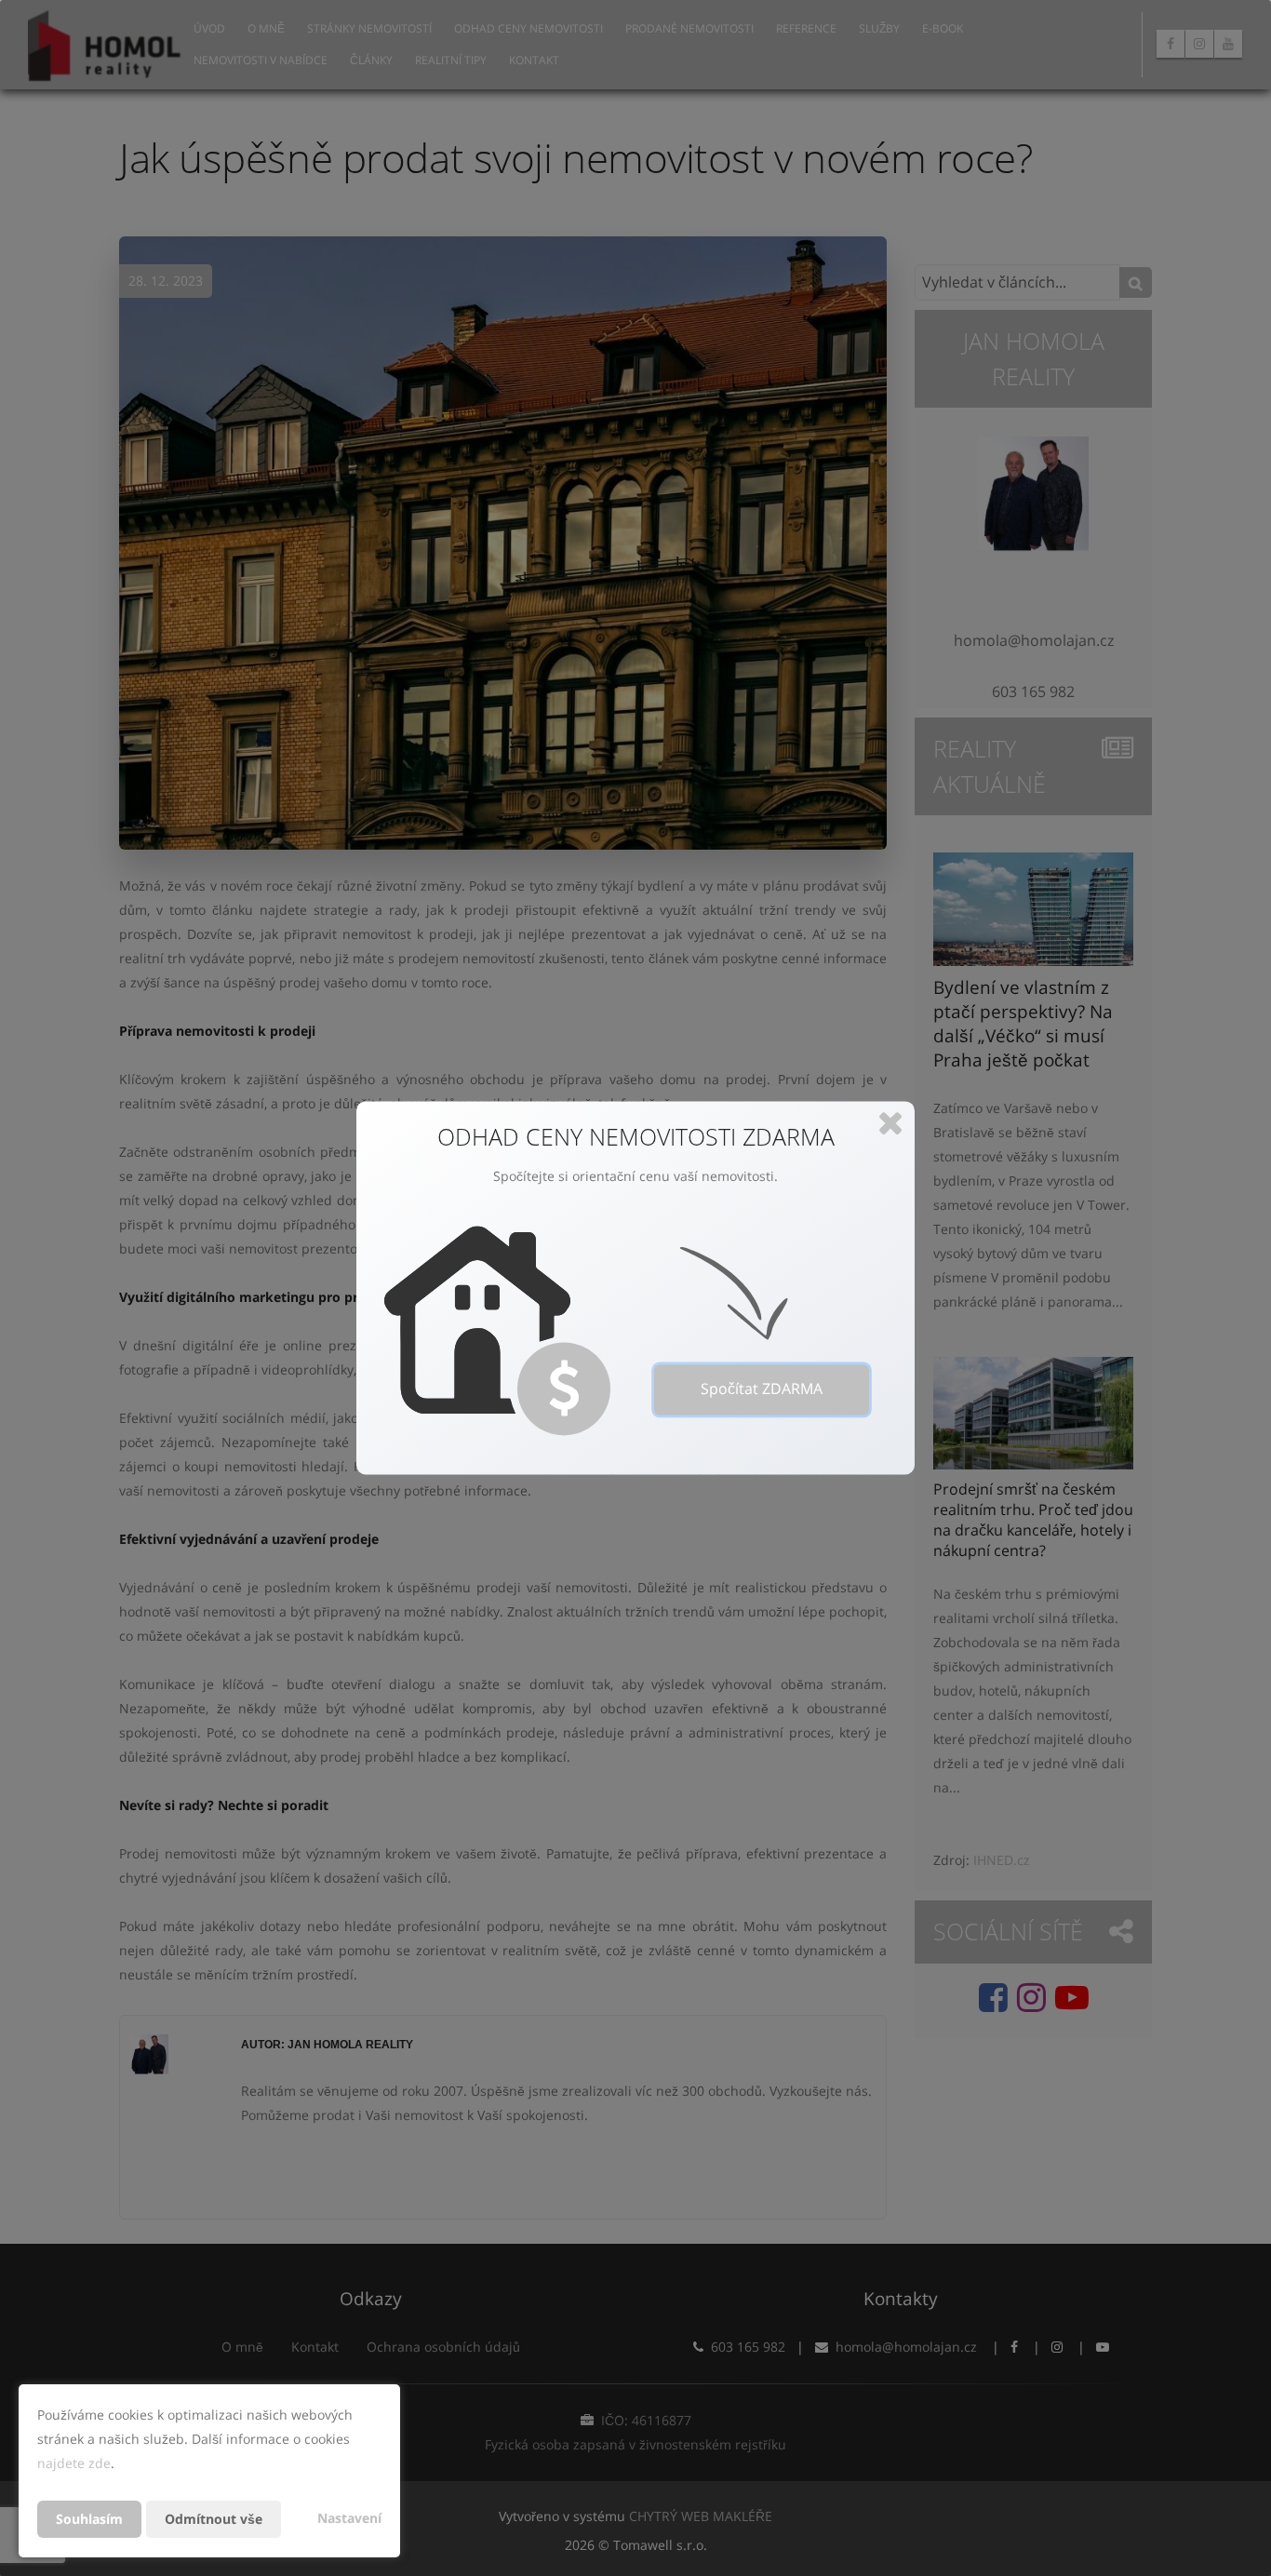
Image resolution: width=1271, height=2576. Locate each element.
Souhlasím (89, 2519)
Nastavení (349, 2518)
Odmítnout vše (214, 2519)
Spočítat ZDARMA (762, 1389)
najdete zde (74, 2463)
